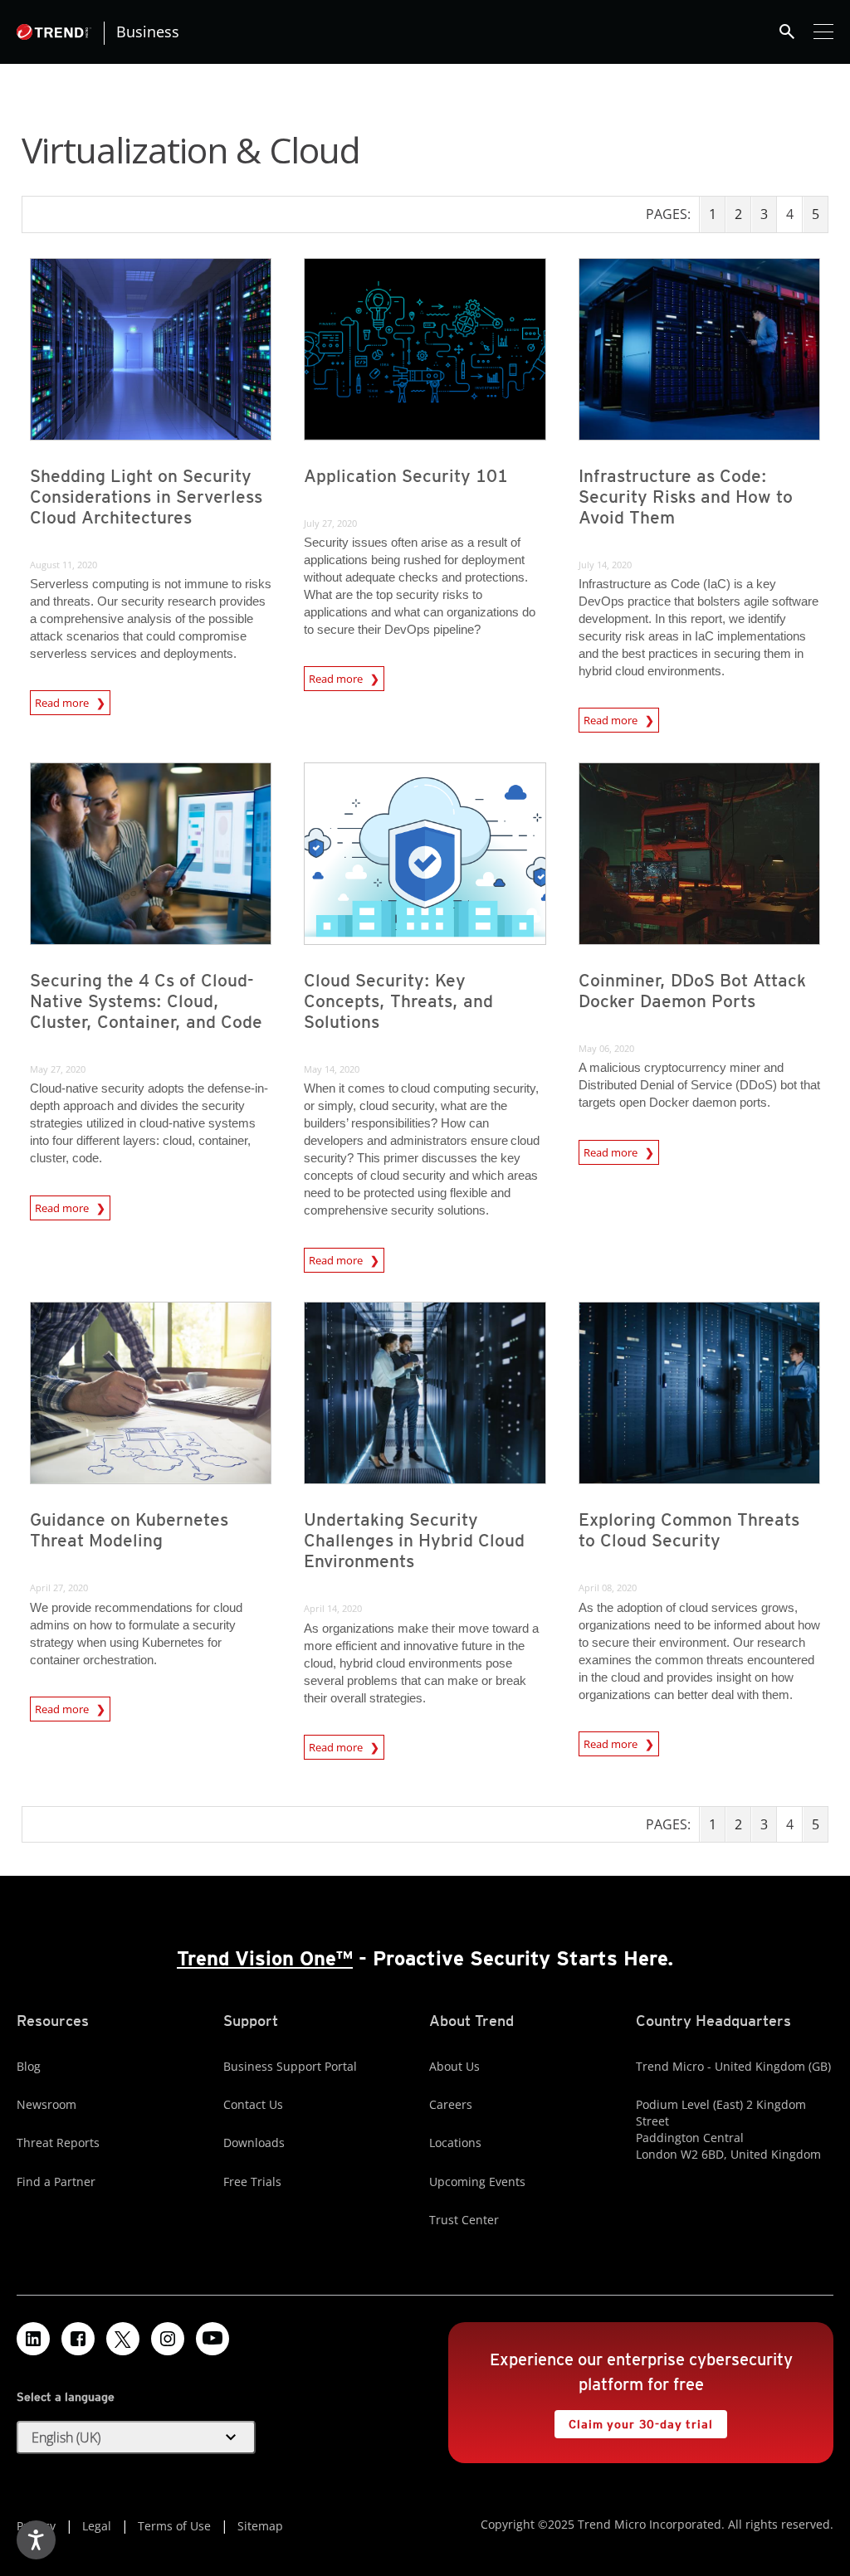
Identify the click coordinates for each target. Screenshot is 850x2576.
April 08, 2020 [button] (608, 1587)
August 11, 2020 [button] (64, 565)
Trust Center (464, 2220)
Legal (97, 2526)
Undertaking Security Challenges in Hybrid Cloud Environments (414, 1540)
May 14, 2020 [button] (332, 1069)
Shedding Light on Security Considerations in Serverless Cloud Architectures (146, 497)
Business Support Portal (290, 2066)
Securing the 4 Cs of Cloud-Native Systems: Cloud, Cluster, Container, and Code (146, 1001)
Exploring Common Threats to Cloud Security (689, 1530)
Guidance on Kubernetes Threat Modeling (129, 1530)
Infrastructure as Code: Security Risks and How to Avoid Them (686, 497)
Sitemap (260, 2526)
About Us (454, 2066)
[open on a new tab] (123, 2339)
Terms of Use (174, 2526)
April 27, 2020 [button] (59, 1587)
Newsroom (46, 2104)
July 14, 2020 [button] (605, 565)
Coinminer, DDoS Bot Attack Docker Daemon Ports (692, 991)
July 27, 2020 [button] (330, 523)
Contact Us (253, 2104)
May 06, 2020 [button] (606, 1048)
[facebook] (78, 2339)
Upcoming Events (477, 2182)
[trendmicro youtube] (212, 2339)
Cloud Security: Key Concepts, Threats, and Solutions (398, 1001)
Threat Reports (58, 2143)
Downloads (254, 2143)
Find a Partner (56, 2182)
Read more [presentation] (63, 700)
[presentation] (151, 349)
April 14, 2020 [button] (333, 1608)
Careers (451, 2104)
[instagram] (168, 2339)
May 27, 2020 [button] (58, 1069)
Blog (29, 2066)
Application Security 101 (406, 476)
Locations (455, 2143)
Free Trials (252, 2182)
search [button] (787, 32)
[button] (136, 2437)
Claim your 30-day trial (633, 2420)
